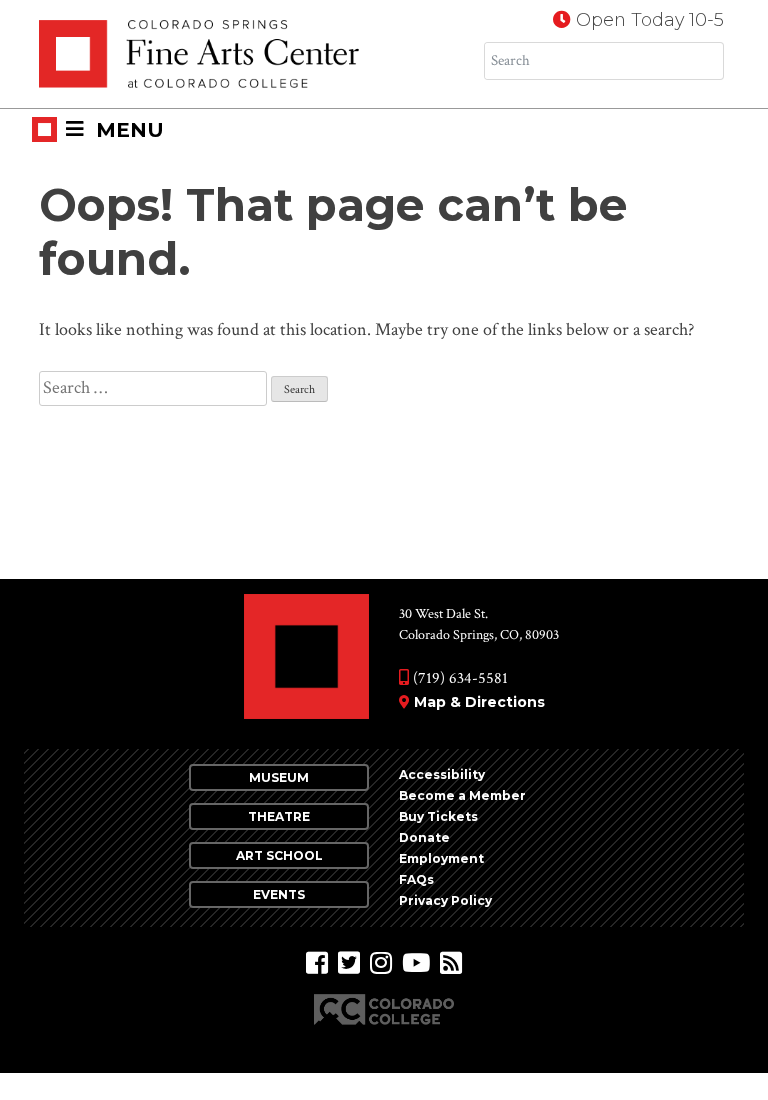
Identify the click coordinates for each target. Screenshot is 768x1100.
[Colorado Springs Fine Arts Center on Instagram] (381, 963)
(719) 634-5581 (458, 678)
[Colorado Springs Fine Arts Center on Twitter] (349, 963)
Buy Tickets (438, 816)
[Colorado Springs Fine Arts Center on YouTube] (416, 963)
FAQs (416, 879)
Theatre (279, 816)
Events (279, 894)
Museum (279, 777)
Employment (441, 858)
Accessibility (442, 774)
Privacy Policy (445, 900)
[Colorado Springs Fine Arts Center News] (451, 963)
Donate (424, 837)
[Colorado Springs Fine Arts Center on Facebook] (317, 963)
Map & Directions (479, 702)
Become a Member (462, 795)
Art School (279, 855)
